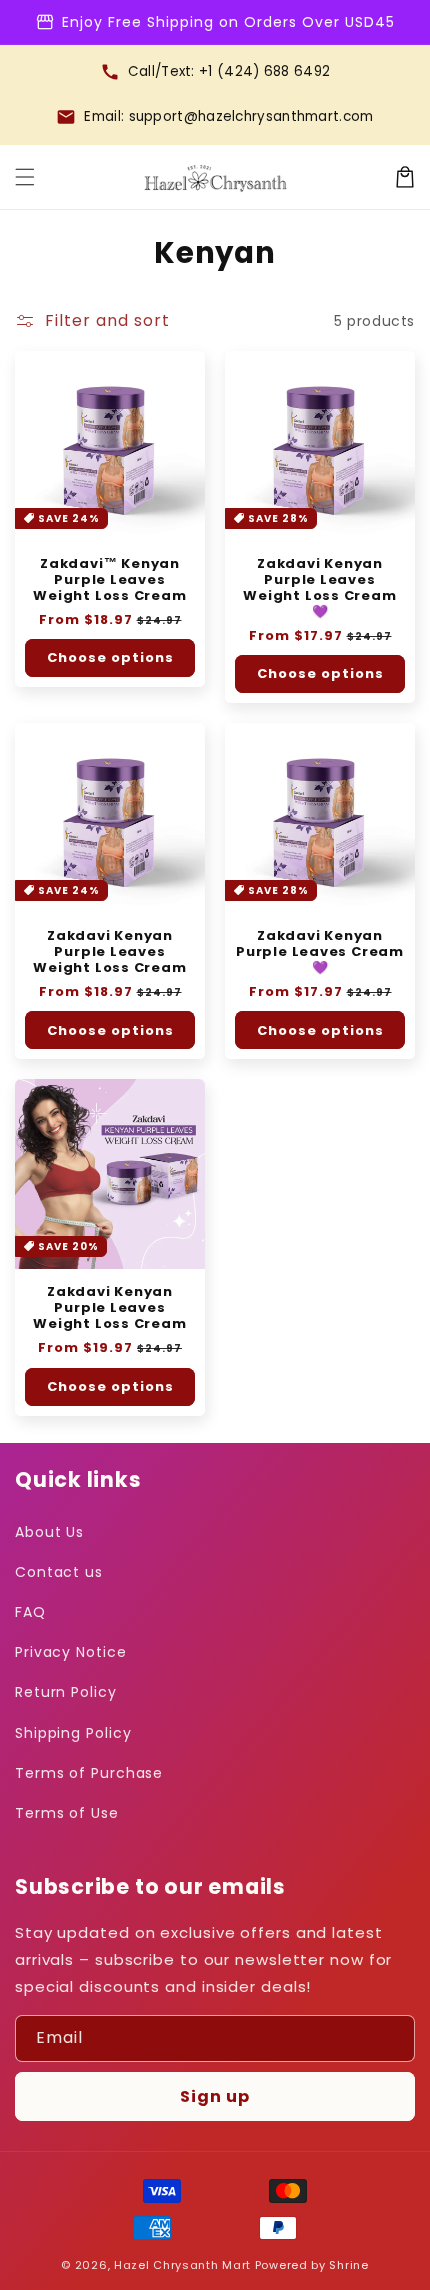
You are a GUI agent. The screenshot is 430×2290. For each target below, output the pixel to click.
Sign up (215, 2096)
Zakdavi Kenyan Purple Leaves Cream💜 (320, 952)
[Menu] (25, 177)
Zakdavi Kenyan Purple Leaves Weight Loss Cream (109, 952)
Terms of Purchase (89, 1773)
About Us (49, 1532)
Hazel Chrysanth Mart (182, 2265)
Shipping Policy (73, 1733)
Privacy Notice (71, 1652)
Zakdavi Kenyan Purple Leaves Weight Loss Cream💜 (319, 588)
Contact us (59, 1572)
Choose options (110, 657)
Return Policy (66, 1692)
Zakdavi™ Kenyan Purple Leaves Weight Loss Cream (109, 580)
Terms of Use (67, 1813)
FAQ (30, 1612)
